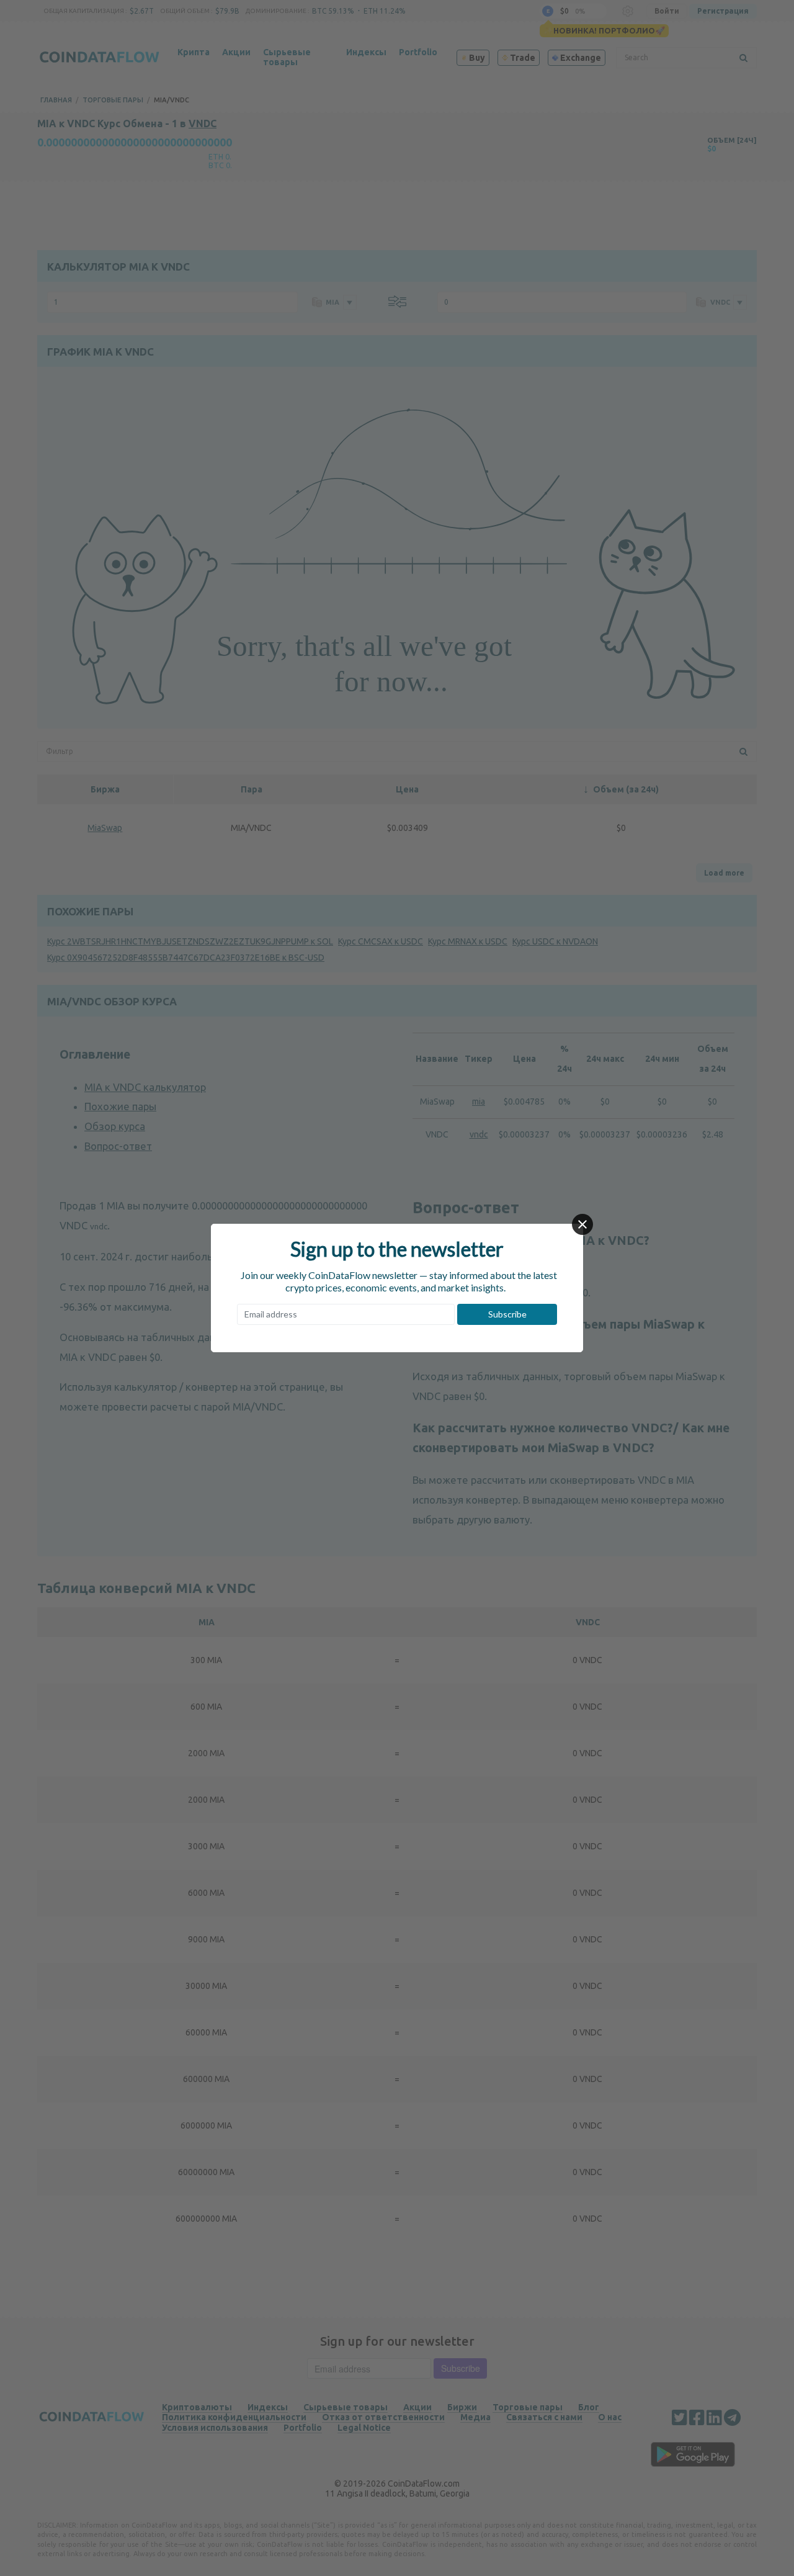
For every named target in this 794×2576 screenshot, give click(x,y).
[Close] (582, 1224)
